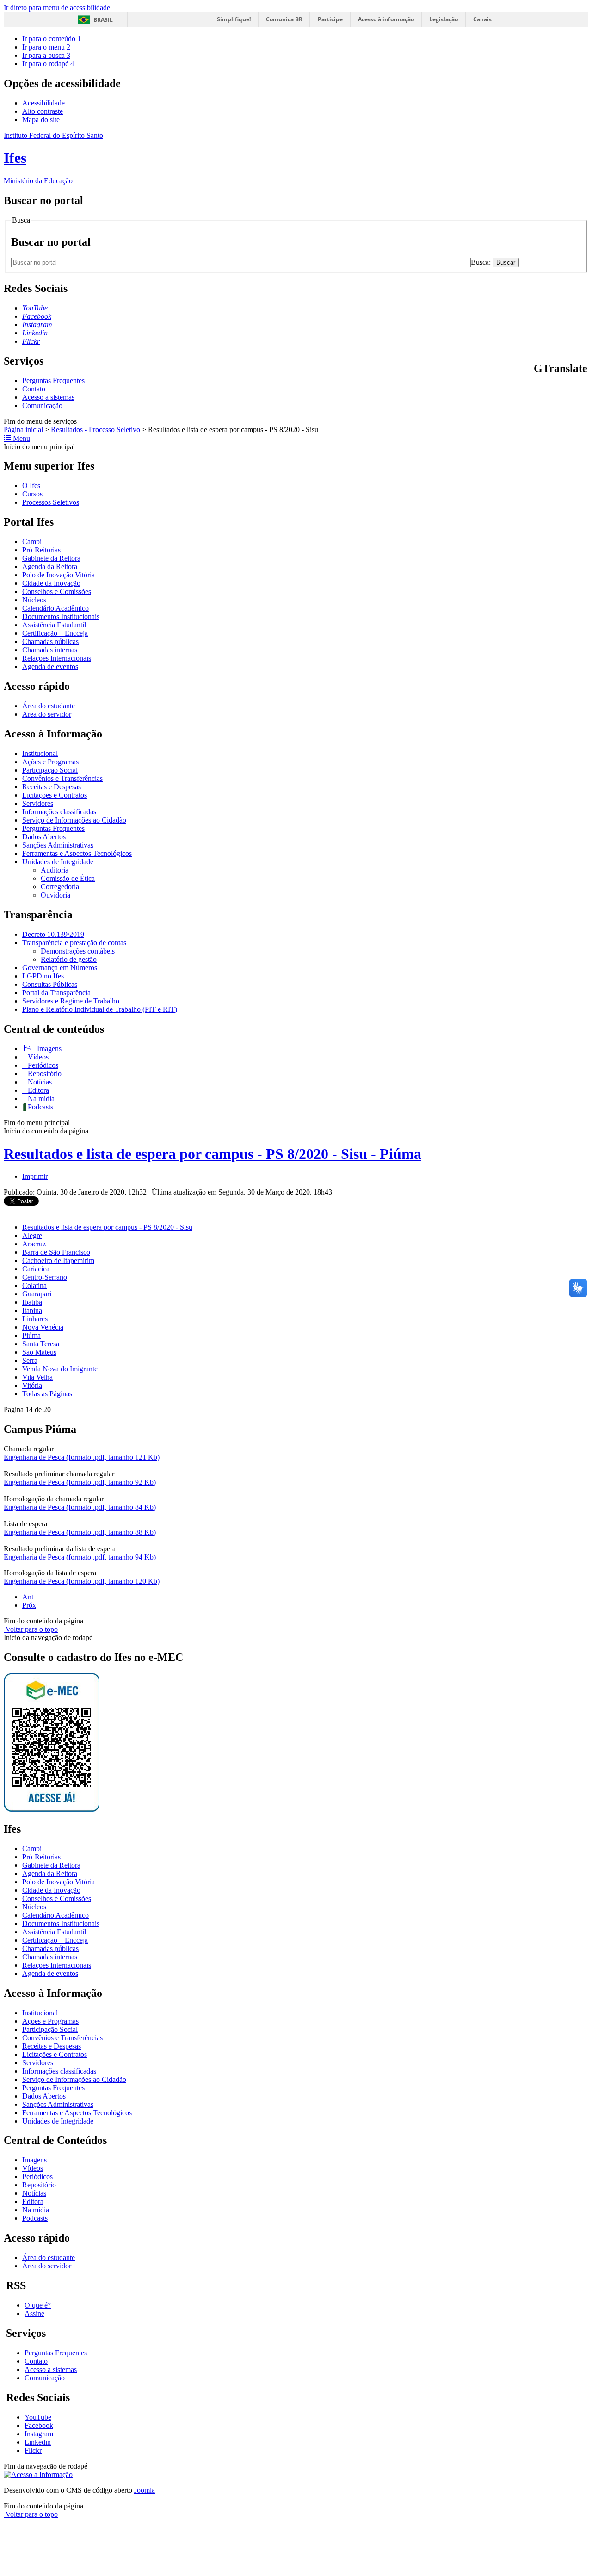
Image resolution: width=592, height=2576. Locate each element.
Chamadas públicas (50, 641)
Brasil (103, 20)
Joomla (145, 2490)
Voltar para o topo (31, 1629)
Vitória (32, 1385)
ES (584, 388)
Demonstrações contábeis (78, 951)
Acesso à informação (386, 19)
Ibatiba (32, 1302)
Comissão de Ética (68, 878)
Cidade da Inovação (51, 583)
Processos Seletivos (51, 502)
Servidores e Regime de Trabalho (71, 1001)
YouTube (38, 2417)
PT (538, 388)
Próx (29, 1605)
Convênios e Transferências (62, 778)
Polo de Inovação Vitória (59, 575)
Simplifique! (234, 19)
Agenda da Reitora (50, 567)
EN (549, 388)
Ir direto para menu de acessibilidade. (58, 8)
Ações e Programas (50, 762)
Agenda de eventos (50, 666)
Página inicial (23, 430)
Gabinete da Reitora (51, 558)
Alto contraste (43, 111)
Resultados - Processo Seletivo (96, 430)
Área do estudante (49, 706)
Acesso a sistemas (48, 397)
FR (561, 388)
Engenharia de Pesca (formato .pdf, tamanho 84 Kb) (80, 1507)
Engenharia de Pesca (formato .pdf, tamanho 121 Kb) (82, 1457)
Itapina (32, 1310)
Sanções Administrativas (58, 845)
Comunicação (42, 406)
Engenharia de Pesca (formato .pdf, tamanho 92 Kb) (80, 1482)
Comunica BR (284, 19)
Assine (34, 2313)
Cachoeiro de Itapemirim (58, 1260)
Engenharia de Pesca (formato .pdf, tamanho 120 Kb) (82, 1581)
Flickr (33, 2450)
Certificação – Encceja (55, 633)
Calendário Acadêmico (55, 608)
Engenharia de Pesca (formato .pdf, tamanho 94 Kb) (80, 1557)
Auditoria (55, 870)
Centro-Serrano (45, 1277)
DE (573, 388)
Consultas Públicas (50, 984)
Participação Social (50, 770)
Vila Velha (37, 1377)
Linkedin (38, 2442)
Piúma (31, 1335)
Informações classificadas (59, 812)
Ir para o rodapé (48, 64)
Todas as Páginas (47, 1394)
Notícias (39, 1082)
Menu (21, 438)
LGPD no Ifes (43, 976)
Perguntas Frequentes (53, 381)
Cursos (32, 494)
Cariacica (36, 1269)
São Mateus (39, 1352)
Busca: (482, 262)
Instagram (39, 2434)
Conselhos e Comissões (57, 591)
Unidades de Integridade (58, 862)
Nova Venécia (43, 1327)
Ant (28, 1597)
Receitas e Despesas (52, 787)
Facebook (39, 2425)
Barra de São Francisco (56, 1252)
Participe (330, 19)
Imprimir (35, 1176)
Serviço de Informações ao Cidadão (74, 820)
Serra (30, 1360)
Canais (482, 19)
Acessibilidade (43, 103)
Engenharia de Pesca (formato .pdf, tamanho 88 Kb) (80, 1532)
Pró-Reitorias (41, 550)
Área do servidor (47, 714)
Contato (34, 389)
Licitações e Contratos (55, 795)
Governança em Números (60, 968)
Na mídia (40, 1099)
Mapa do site (41, 120)
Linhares (35, 1319)
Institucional (40, 753)
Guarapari (37, 1294)
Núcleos (34, 600)
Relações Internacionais (57, 658)
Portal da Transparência (56, 993)
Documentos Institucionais (61, 616)
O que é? (38, 2305)
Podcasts (40, 1107)
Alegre (32, 1235)
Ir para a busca (46, 55)
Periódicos (42, 1065)
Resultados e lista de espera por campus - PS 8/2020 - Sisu (107, 1227)
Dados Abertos (44, 837)
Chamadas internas (50, 650)
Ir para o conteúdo (52, 39)
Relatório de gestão (69, 959)
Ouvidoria (55, 895)
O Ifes (31, 486)
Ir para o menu (46, 47)
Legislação (444, 19)
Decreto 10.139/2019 (53, 934)
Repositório (44, 1074)
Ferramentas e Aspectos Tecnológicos (77, 853)
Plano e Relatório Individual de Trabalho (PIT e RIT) (100, 1009)
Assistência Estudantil (54, 625)
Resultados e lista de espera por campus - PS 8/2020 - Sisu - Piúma (213, 1154)
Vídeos (37, 1057)
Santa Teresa (41, 1344)
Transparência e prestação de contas (74, 943)
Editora (37, 1090)
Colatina (34, 1285)
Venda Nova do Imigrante (60, 1369)
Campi (32, 542)
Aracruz (34, 1244)
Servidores (38, 803)
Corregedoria (60, 887)
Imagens (48, 1049)
